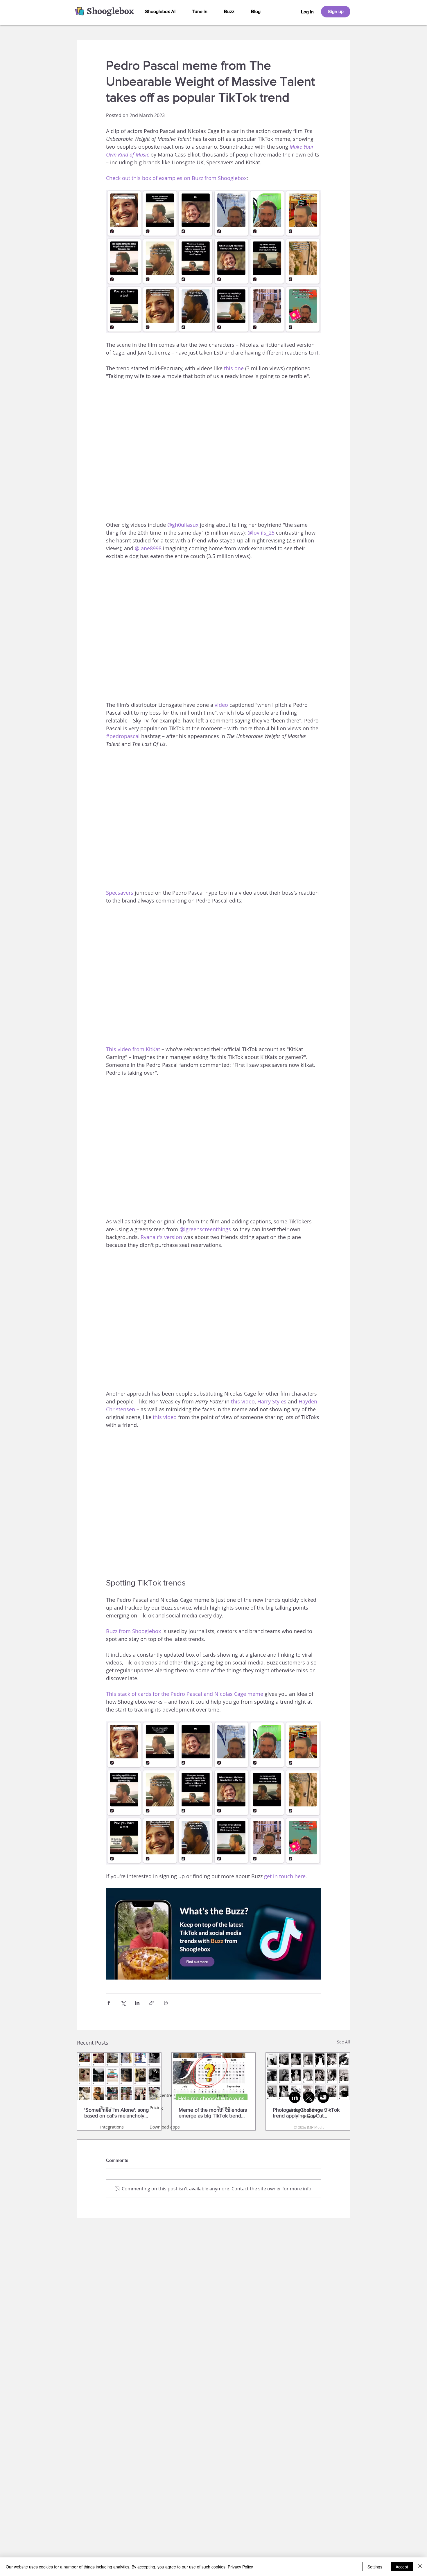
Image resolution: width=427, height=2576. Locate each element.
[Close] (420, 2567)
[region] (307, 12)
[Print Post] (166, 2003)
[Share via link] (151, 2003)
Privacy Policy (240, 2567)
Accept (402, 2567)
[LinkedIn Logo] (295, 2097)
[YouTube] (323, 2097)
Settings (375, 2567)
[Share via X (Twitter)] (123, 2003)
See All (343, 2042)
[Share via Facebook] (109, 2003)
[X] (309, 2097)
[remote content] (214, 451)
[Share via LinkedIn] (137, 2003)
